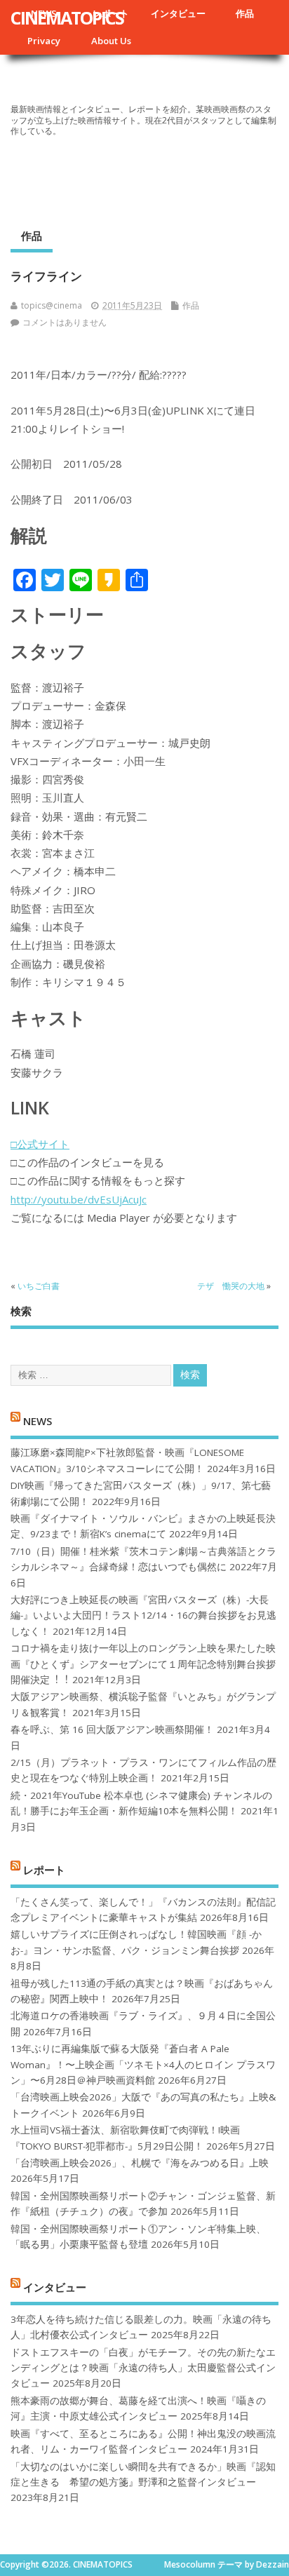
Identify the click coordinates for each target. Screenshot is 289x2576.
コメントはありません (65, 322)
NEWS (38, 1420)
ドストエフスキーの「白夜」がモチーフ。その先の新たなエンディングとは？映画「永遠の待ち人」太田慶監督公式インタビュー (143, 2368)
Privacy (44, 41)
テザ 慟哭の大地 (231, 1286)
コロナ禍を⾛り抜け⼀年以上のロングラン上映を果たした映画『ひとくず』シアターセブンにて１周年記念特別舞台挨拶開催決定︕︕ (143, 1664)
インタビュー (178, 13)
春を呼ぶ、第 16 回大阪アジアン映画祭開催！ (112, 1729)
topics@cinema (52, 305)
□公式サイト (40, 1144)
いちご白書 (39, 1286)
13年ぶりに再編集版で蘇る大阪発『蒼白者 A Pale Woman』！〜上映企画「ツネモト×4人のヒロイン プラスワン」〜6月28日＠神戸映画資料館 (143, 2064)
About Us (111, 41)
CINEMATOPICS (67, 18)
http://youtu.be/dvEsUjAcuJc (79, 1199)
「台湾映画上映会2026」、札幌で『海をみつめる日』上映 (140, 2163)
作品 (245, 13)
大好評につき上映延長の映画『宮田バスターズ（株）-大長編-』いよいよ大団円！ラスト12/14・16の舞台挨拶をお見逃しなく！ (143, 1616)
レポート (44, 1870)
